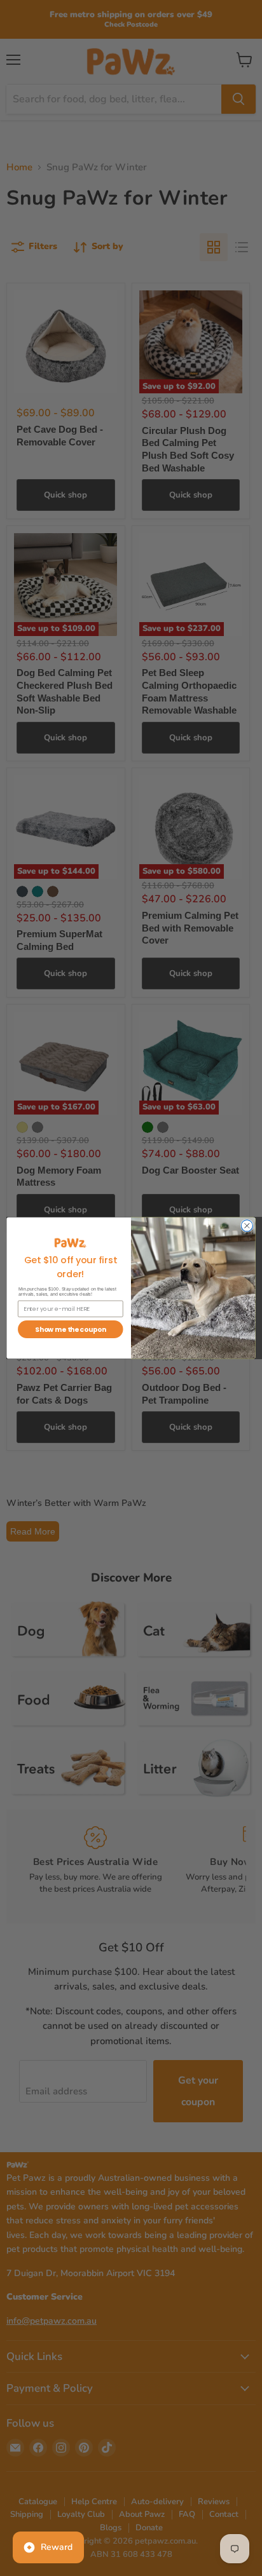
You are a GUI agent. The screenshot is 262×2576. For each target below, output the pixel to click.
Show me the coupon (70, 1330)
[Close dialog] (247, 1226)
